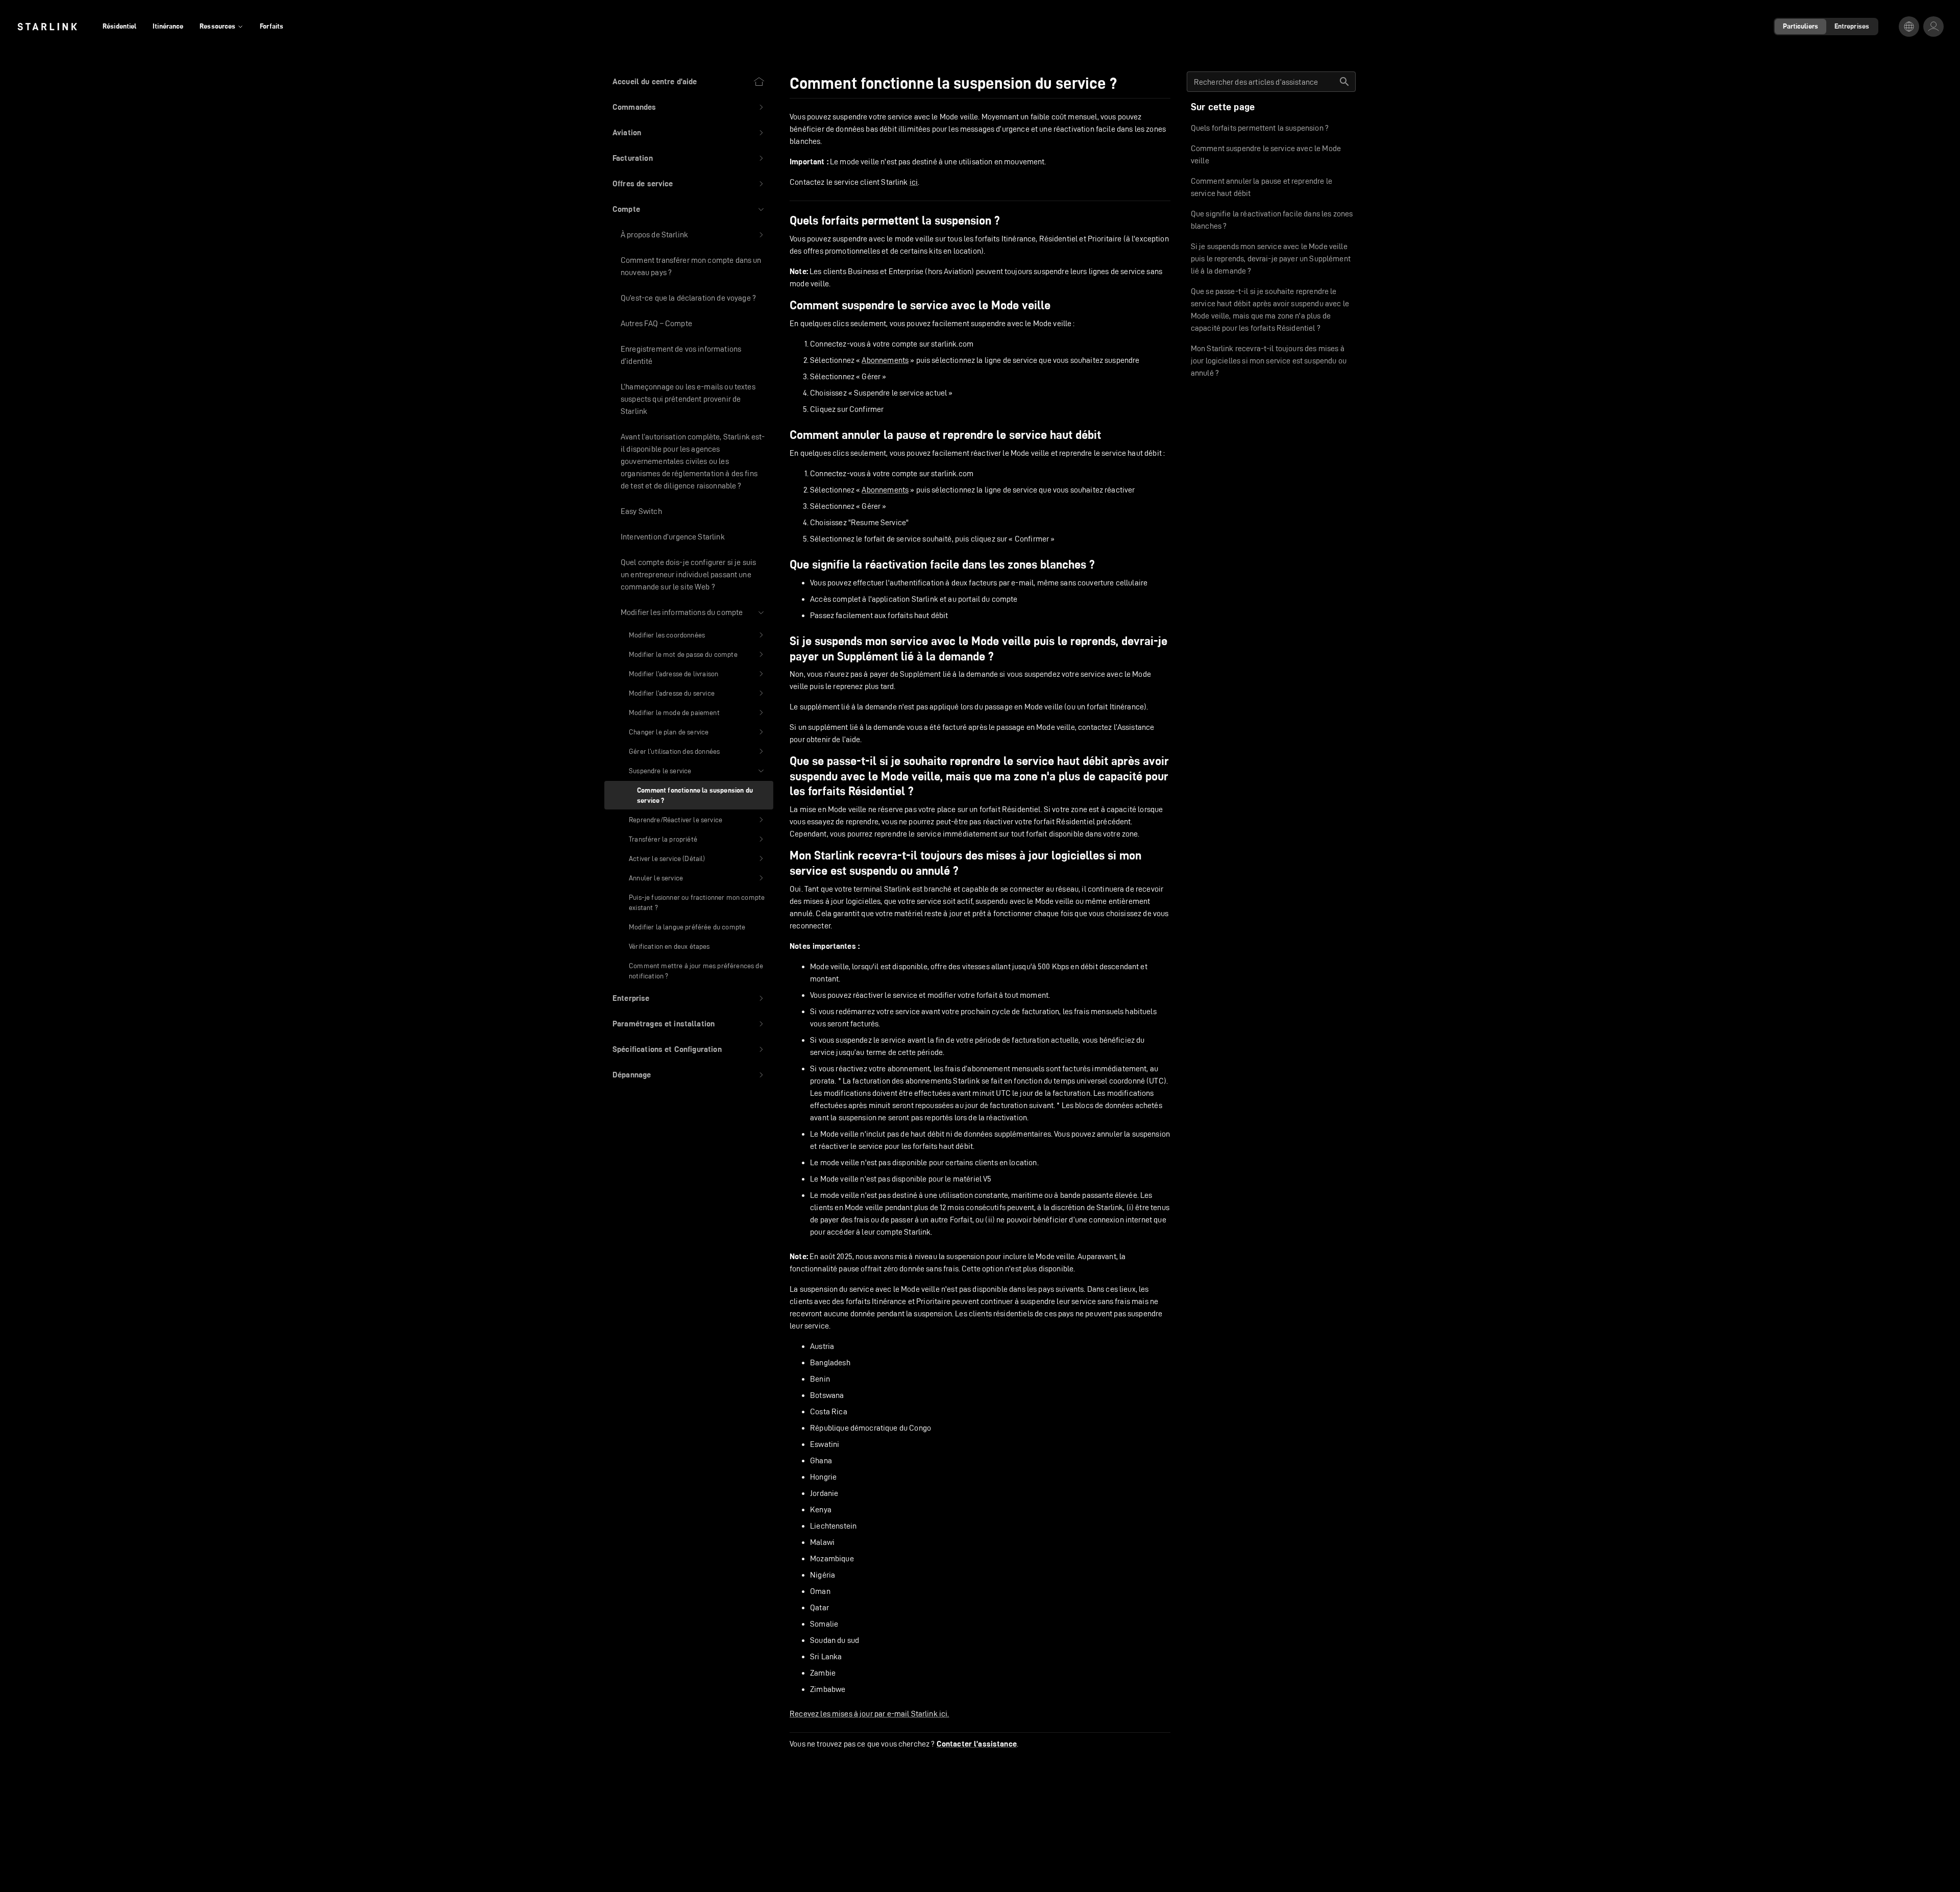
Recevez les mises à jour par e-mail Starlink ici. (869, 1714)
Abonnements (885, 360)
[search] (1344, 82)
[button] (689, 107)
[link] (47, 27)
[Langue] (1909, 27)
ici (914, 182)
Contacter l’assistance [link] (977, 1744)
